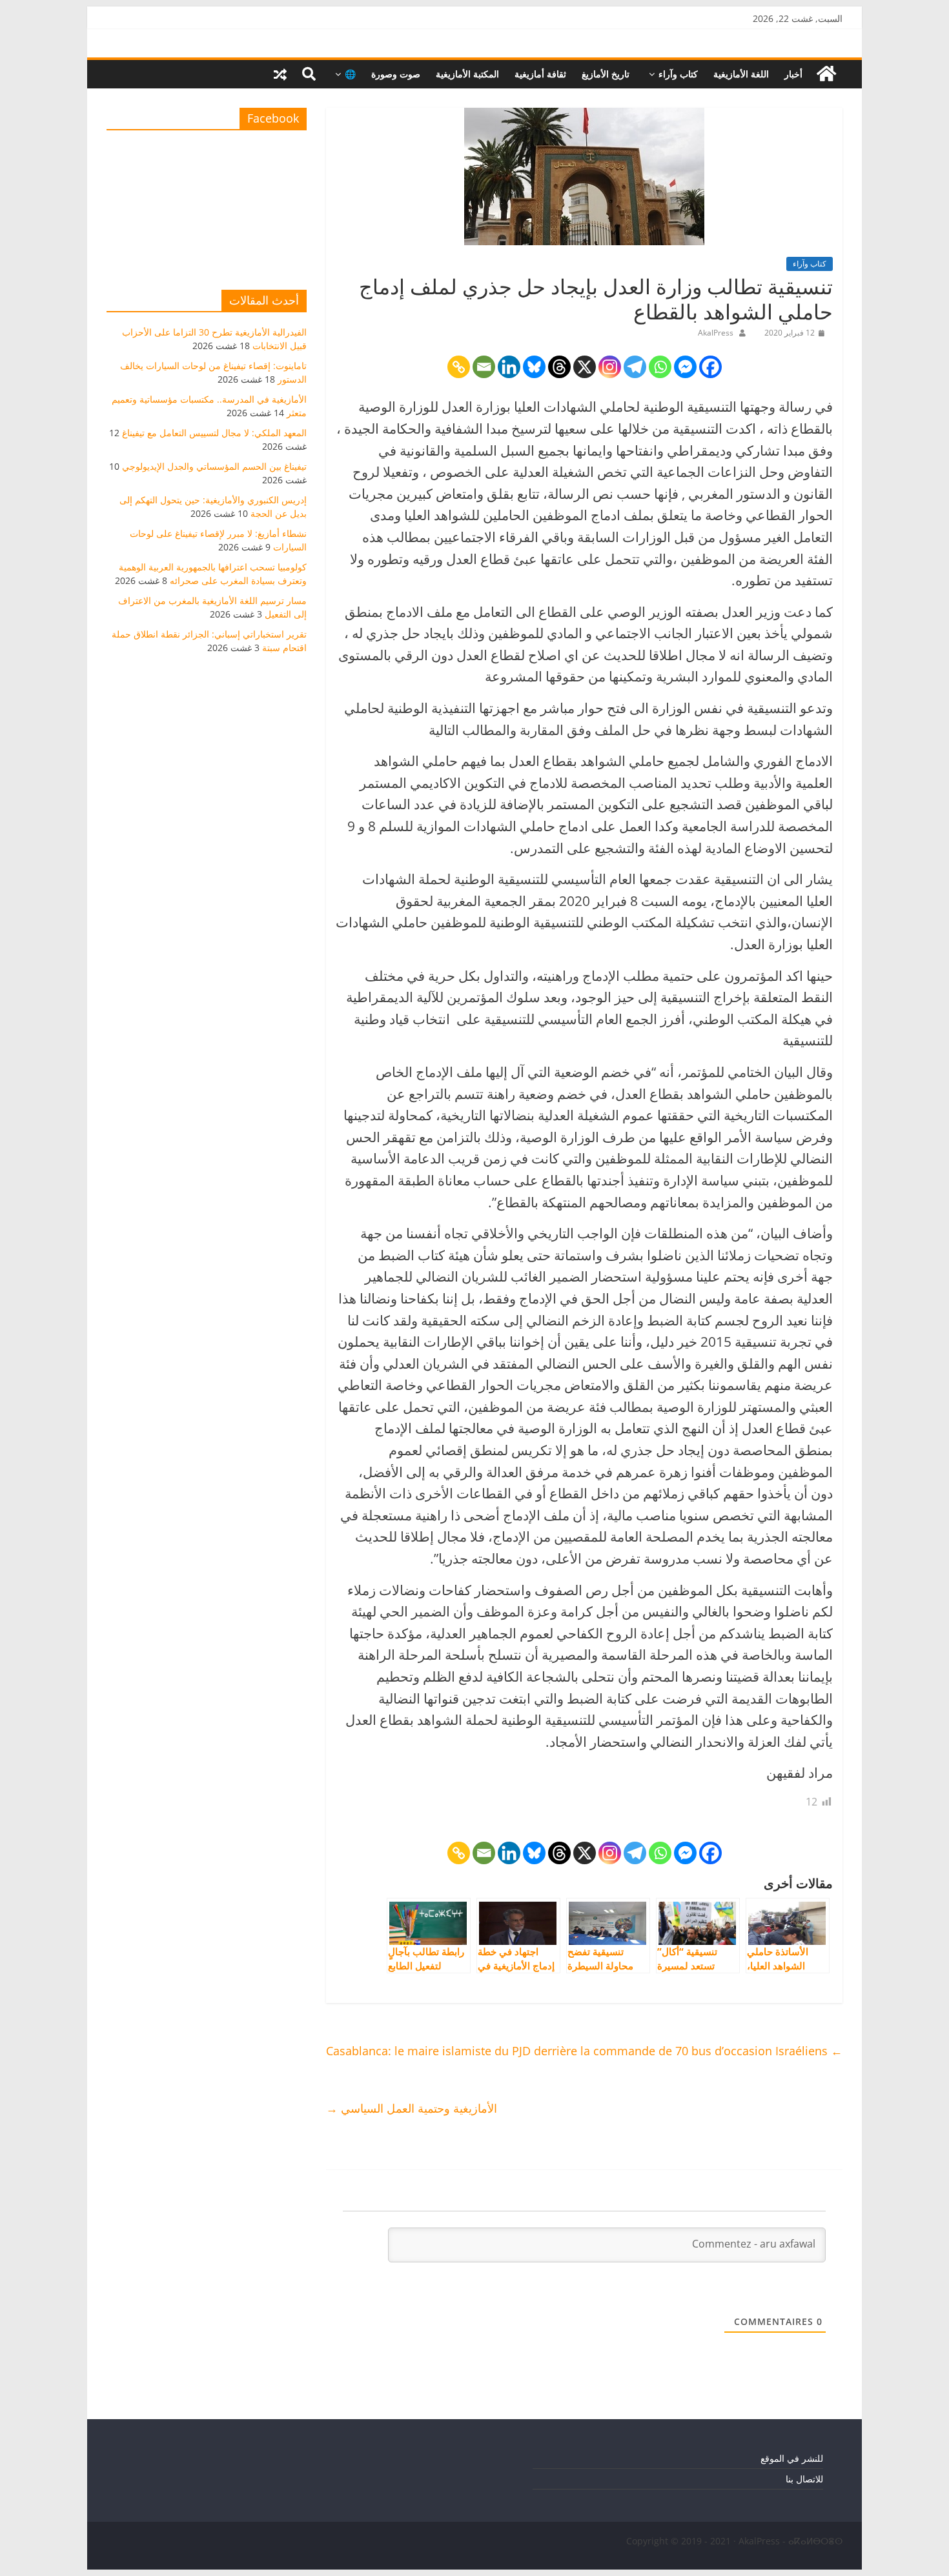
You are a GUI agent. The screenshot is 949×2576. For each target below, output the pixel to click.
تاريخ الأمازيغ (606, 74)
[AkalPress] (826, 74)
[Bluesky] (534, 367)
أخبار (793, 74)
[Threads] (559, 367)
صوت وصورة (396, 74)
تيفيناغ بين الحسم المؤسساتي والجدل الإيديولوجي (214, 466)
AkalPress (716, 333)
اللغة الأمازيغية (741, 74)
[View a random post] (280, 74)
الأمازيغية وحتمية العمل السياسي (412, 2108)
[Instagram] (610, 367)
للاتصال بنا (804, 2479)
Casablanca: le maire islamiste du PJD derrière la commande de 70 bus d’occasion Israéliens (584, 2051)
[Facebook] (710, 367)
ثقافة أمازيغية (540, 74)
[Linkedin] (509, 367)
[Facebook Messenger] (685, 367)
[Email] (484, 367)
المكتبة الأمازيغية (467, 74)
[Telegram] (635, 367)
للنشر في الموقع (792, 2458)
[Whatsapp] (660, 367)
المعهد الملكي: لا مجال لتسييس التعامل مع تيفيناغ (214, 433)
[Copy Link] (459, 367)
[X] (585, 367)
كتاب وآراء (678, 74)
